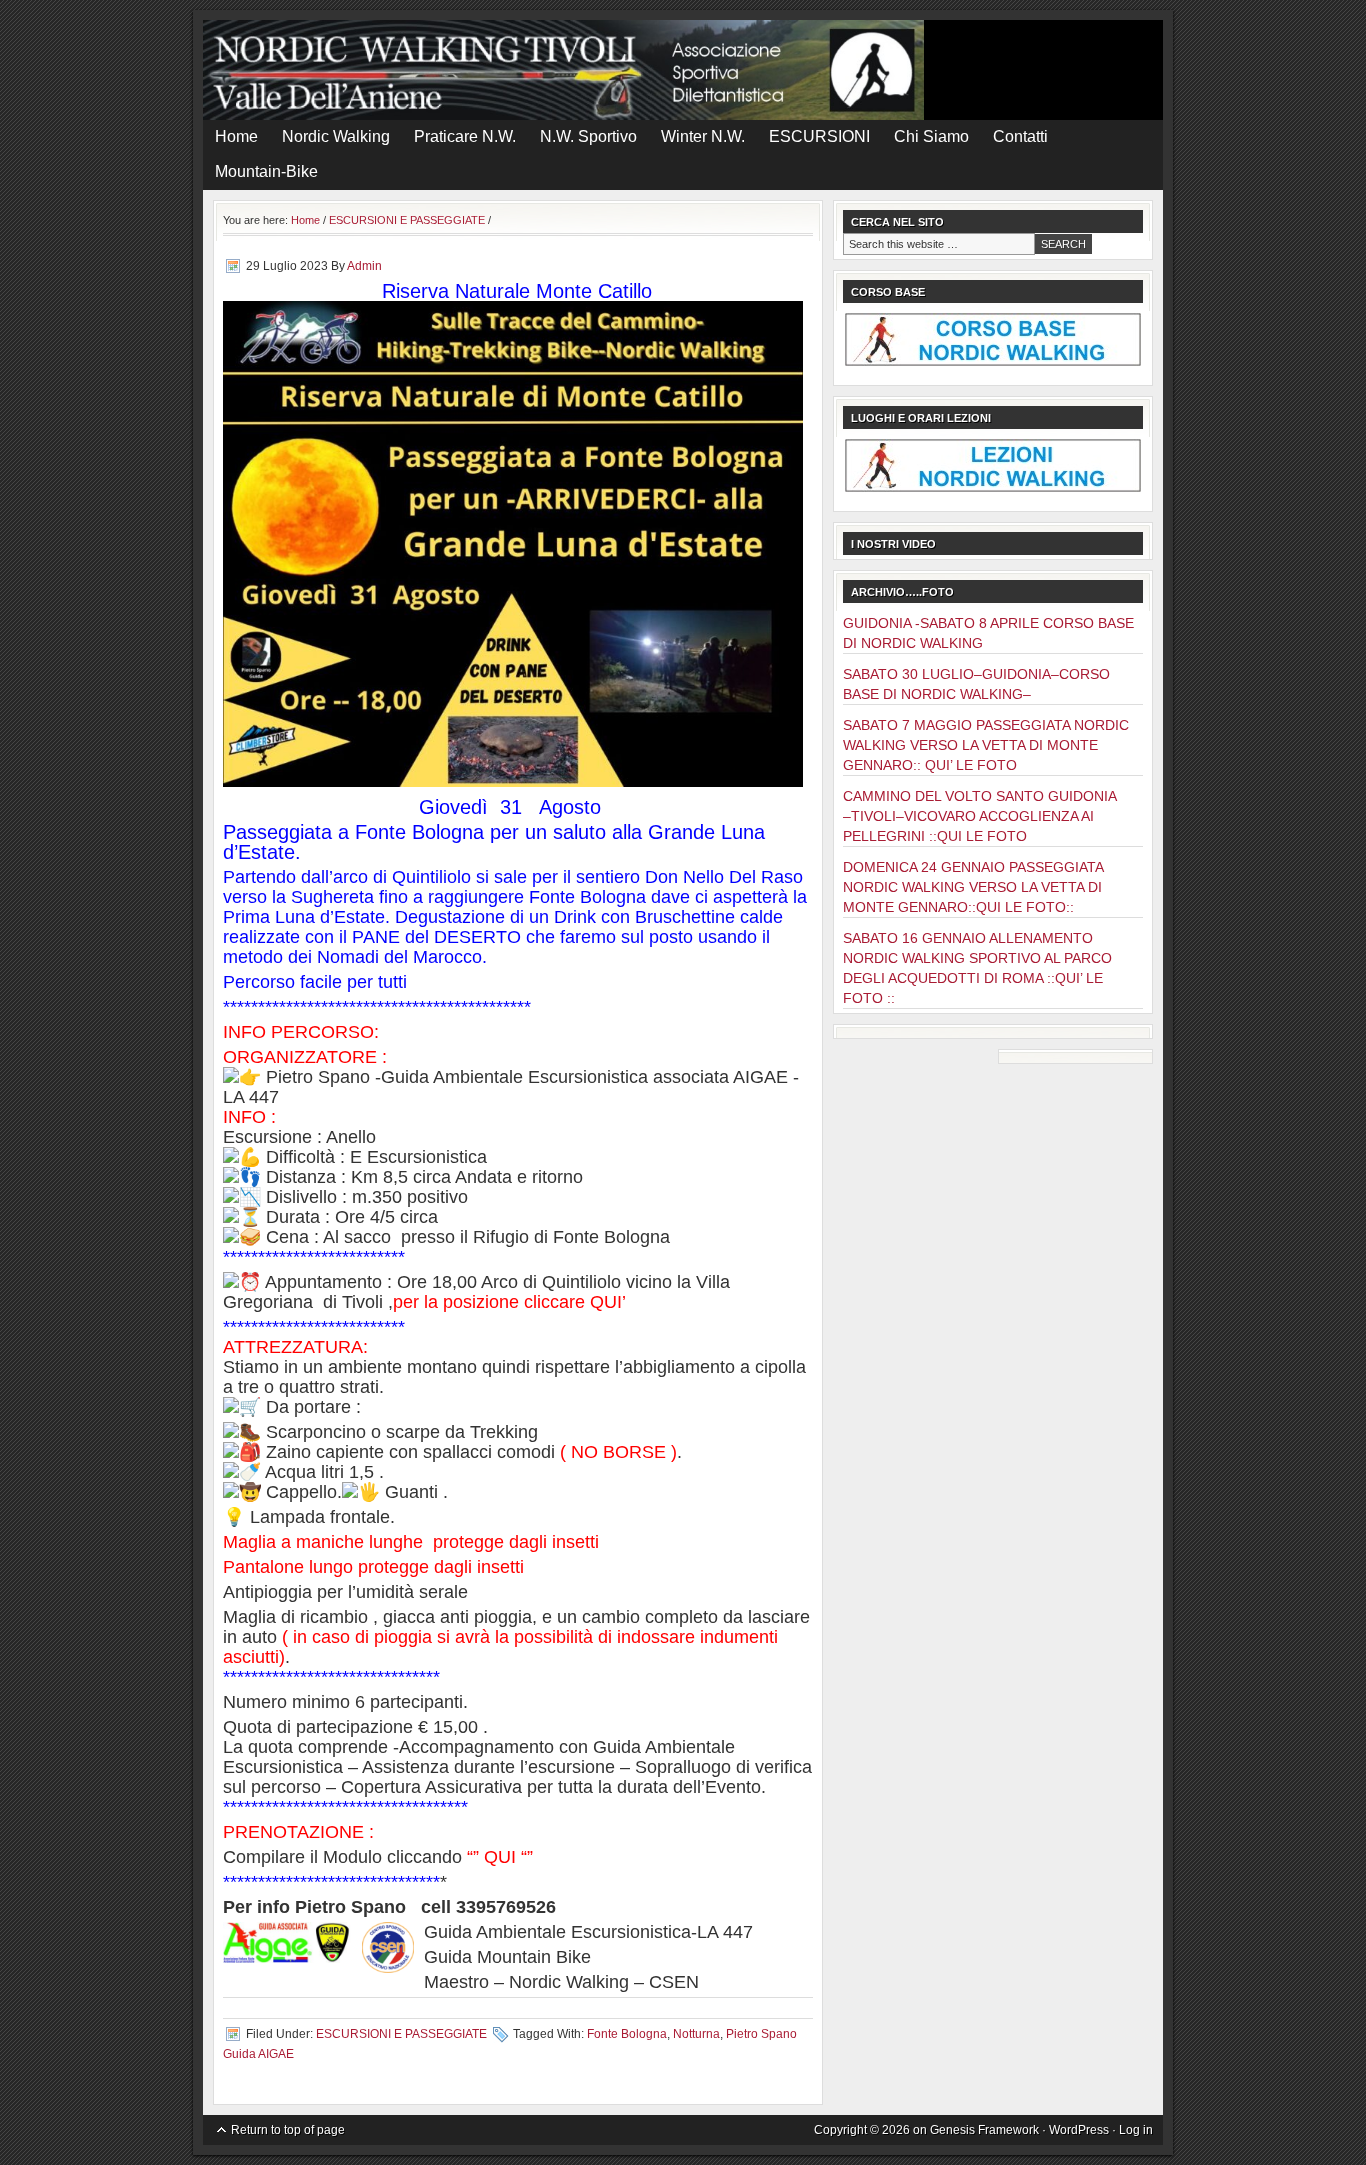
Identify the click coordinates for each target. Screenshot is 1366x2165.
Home (236, 136)
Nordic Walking (336, 136)
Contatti (1020, 136)
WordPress (1079, 2130)
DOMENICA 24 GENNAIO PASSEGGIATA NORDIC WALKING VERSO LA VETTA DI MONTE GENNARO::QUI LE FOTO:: (973, 887)
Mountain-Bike (266, 171)
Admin (364, 266)
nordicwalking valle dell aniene (683, 70)
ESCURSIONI (819, 136)
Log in (1136, 2130)
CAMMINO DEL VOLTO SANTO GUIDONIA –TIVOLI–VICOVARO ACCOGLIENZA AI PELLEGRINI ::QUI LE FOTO (979, 816)
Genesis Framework (984, 2130)
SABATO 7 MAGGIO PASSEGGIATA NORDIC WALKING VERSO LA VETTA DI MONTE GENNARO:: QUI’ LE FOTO (986, 745)
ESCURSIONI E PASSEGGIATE (401, 2034)
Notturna (696, 2034)
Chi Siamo (931, 136)
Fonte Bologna (627, 2034)
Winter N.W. (703, 136)
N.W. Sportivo (588, 136)
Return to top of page (288, 2130)
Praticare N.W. (465, 136)
